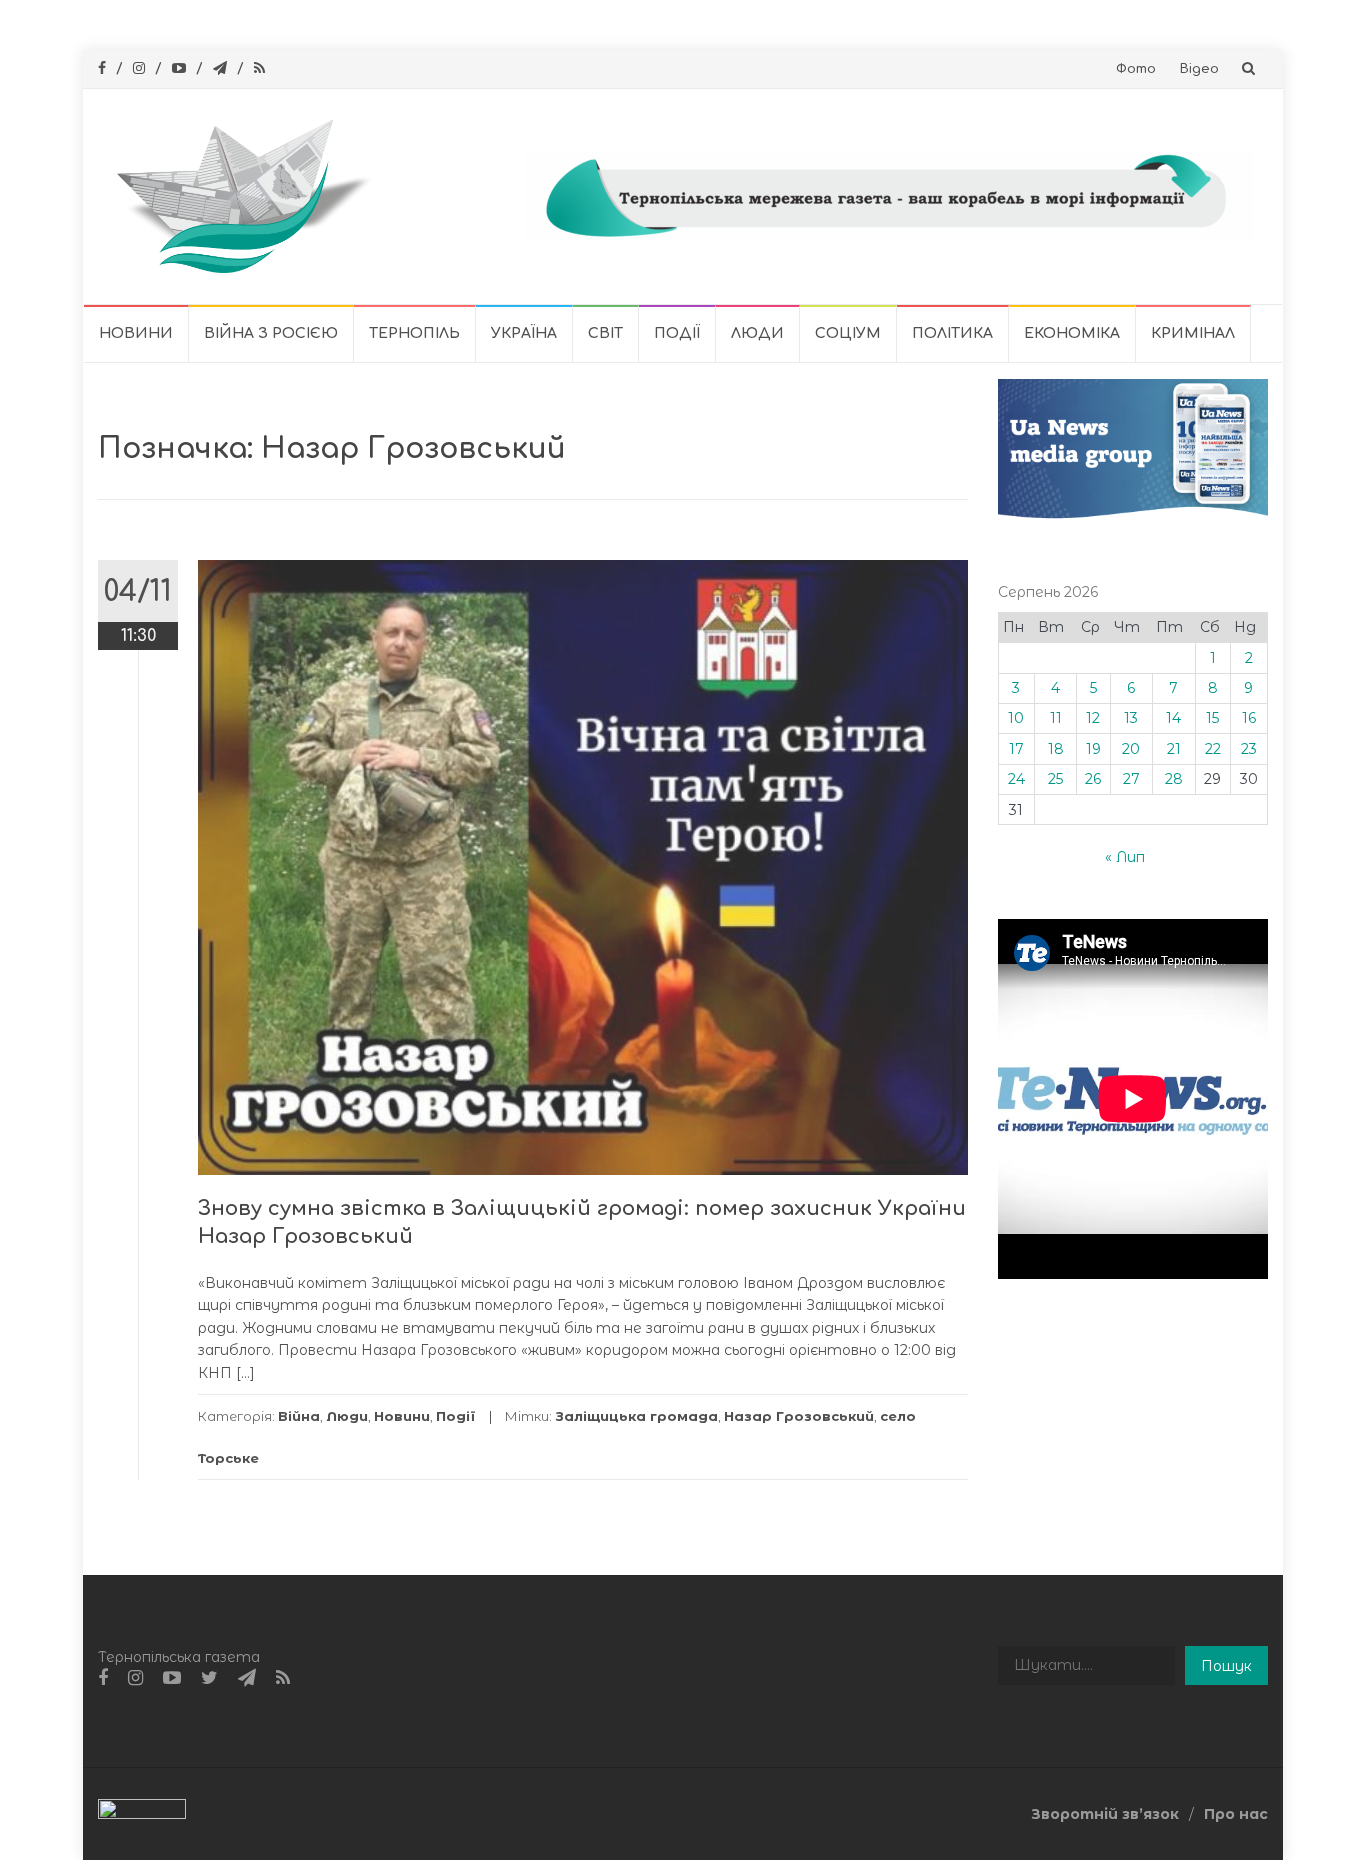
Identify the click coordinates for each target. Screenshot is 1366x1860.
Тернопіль (414, 333)
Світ (605, 333)
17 (1016, 749)
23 (1249, 749)
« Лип (1125, 857)
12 (1093, 718)
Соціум (848, 333)
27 (1131, 779)
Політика (952, 333)
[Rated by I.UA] (142, 1813)
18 (1056, 749)
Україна (524, 333)
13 (1131, 718)
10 (1016, 718)
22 (1213, 749)
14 (1173, 718)
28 (1174, 779)
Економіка (1072, 333)
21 (1174, 749)
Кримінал (1193, 333)
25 (1055, 779)
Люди (757, 333)
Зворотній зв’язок (1105, 1814)
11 (1056, 718)
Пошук (1226, 1666)
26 (1093, 779)
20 (1131, 749)
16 (1249, 718)
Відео (1199, 69)
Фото (1136, 69)
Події (677, 333)
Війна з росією (271, 333)
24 (1016, 779)
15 (1212, 718)
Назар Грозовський (799, 1416)
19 (1093, 749)
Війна (299, 1416)
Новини (136, 333)
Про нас (1236, 1814)
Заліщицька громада (636, 1416)
